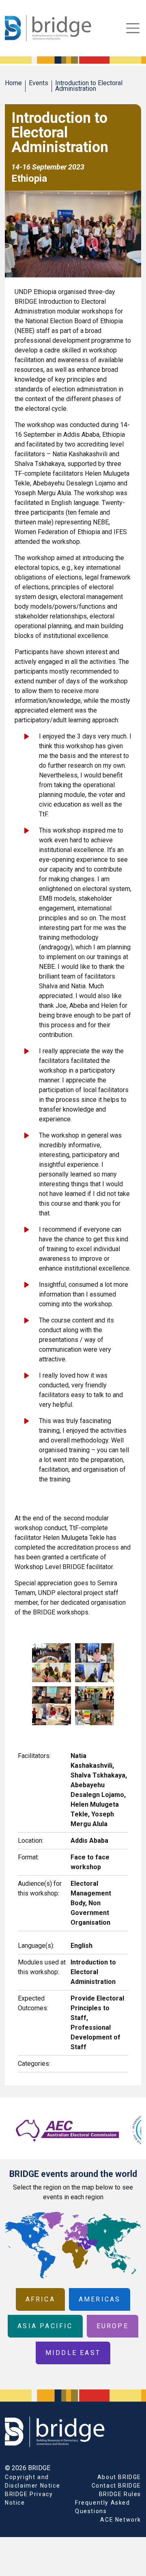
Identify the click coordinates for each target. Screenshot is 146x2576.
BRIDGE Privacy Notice (29, 2498)
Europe (113, 2326)
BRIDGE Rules (120, 2494)
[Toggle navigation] (133, 28)
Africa (40, 2299)
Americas (100, 2299)
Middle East (73, 2353)
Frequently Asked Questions (103, 2507)
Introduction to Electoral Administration (89, 86)
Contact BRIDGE (116, 2486)
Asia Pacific (45, 2326)
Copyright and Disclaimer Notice (32, 2481)
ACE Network (121, 2520)
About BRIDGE (119, 2477)
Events (39, 83)
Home (13, 83)
